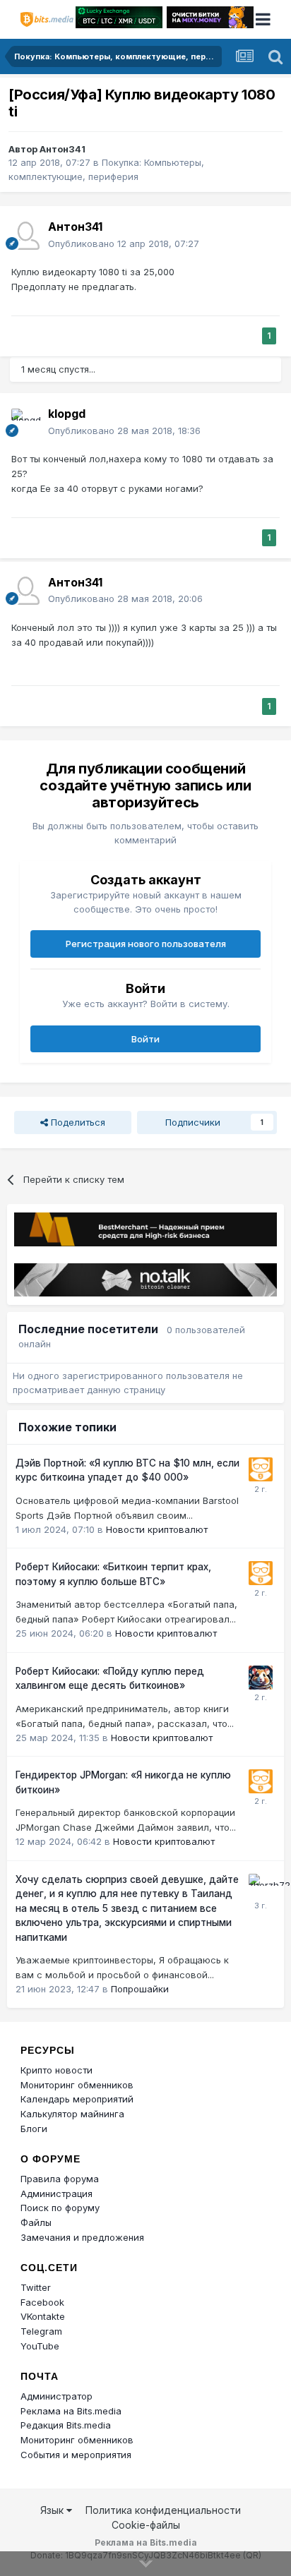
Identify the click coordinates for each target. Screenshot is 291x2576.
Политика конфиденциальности (163, 2510)
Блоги (34, 2129)
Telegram (41, 2331)
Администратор (57, 2396)
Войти (145, 1039)
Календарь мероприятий (77, 2099)
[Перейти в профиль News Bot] (261, 1469)
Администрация (57, 2193)
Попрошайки (140, 1989)
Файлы (36, 2222)
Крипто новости (57, 2070)
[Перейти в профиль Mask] (261, 1678)
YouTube (40, 2346)
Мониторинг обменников (77, 2085)
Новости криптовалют (157, 1529)
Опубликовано (124, 243)
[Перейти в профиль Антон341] (25, 236)
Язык (53, 2510)
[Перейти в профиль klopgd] (25, 423)
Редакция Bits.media (66, 2425)
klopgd (67, 414)
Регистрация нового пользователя (146, 944)
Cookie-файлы (146, 2525)
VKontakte (43, 2316)
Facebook (42, 2302)
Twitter (36, 2287)
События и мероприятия (76, 2455)
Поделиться (77, 1122)
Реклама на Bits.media (71, 2411)
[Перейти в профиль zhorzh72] (261, 1886)
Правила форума (60, 2179)
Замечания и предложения (82, 2237)
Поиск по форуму (60, 2208)
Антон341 (63, 149)
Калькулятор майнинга (72, 2114)
